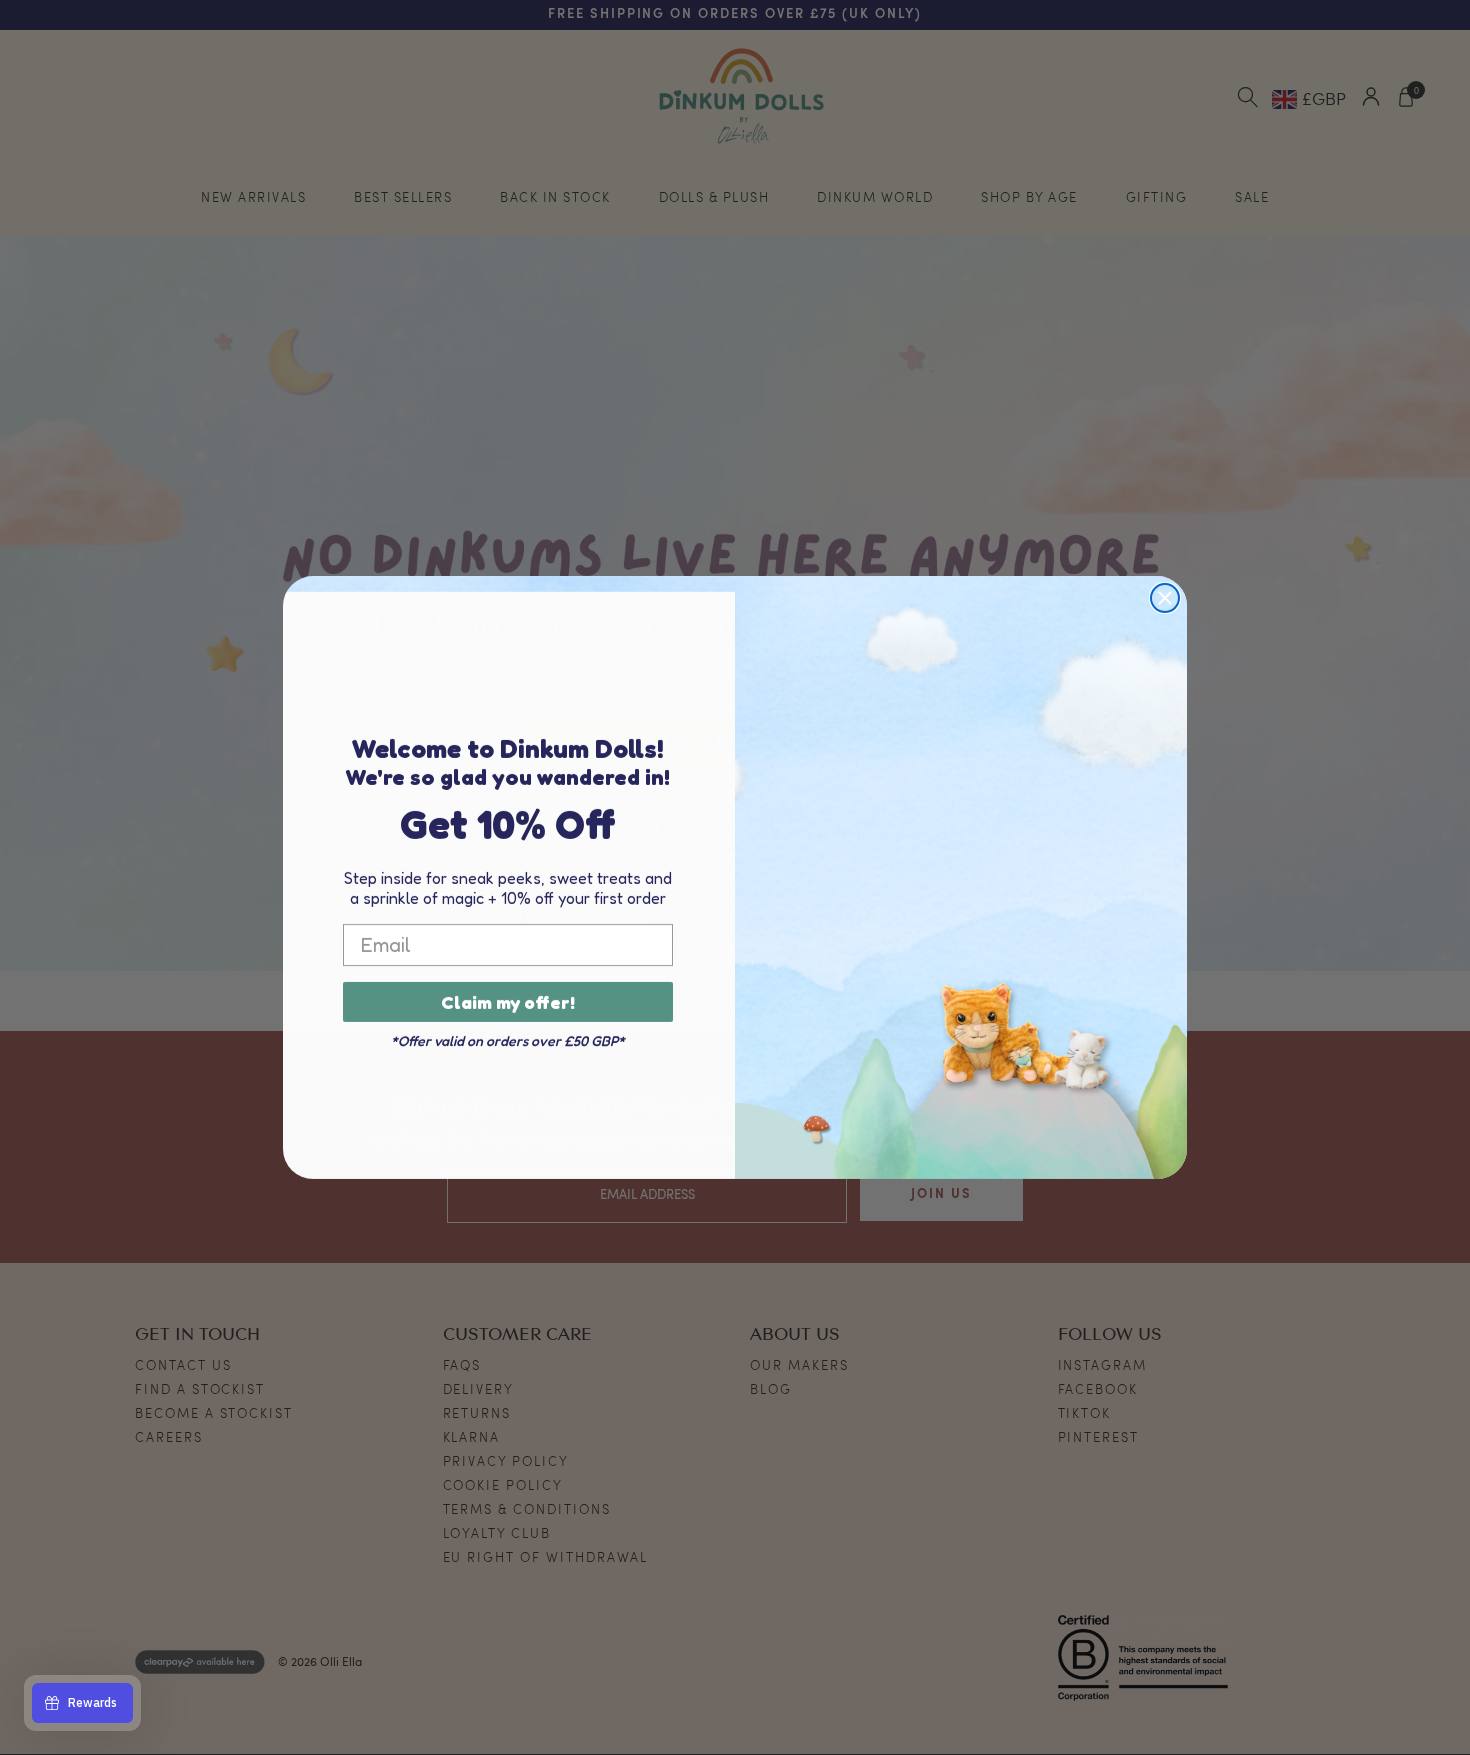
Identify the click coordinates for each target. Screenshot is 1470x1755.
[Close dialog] (1165, 598)
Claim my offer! (508, 1002)
